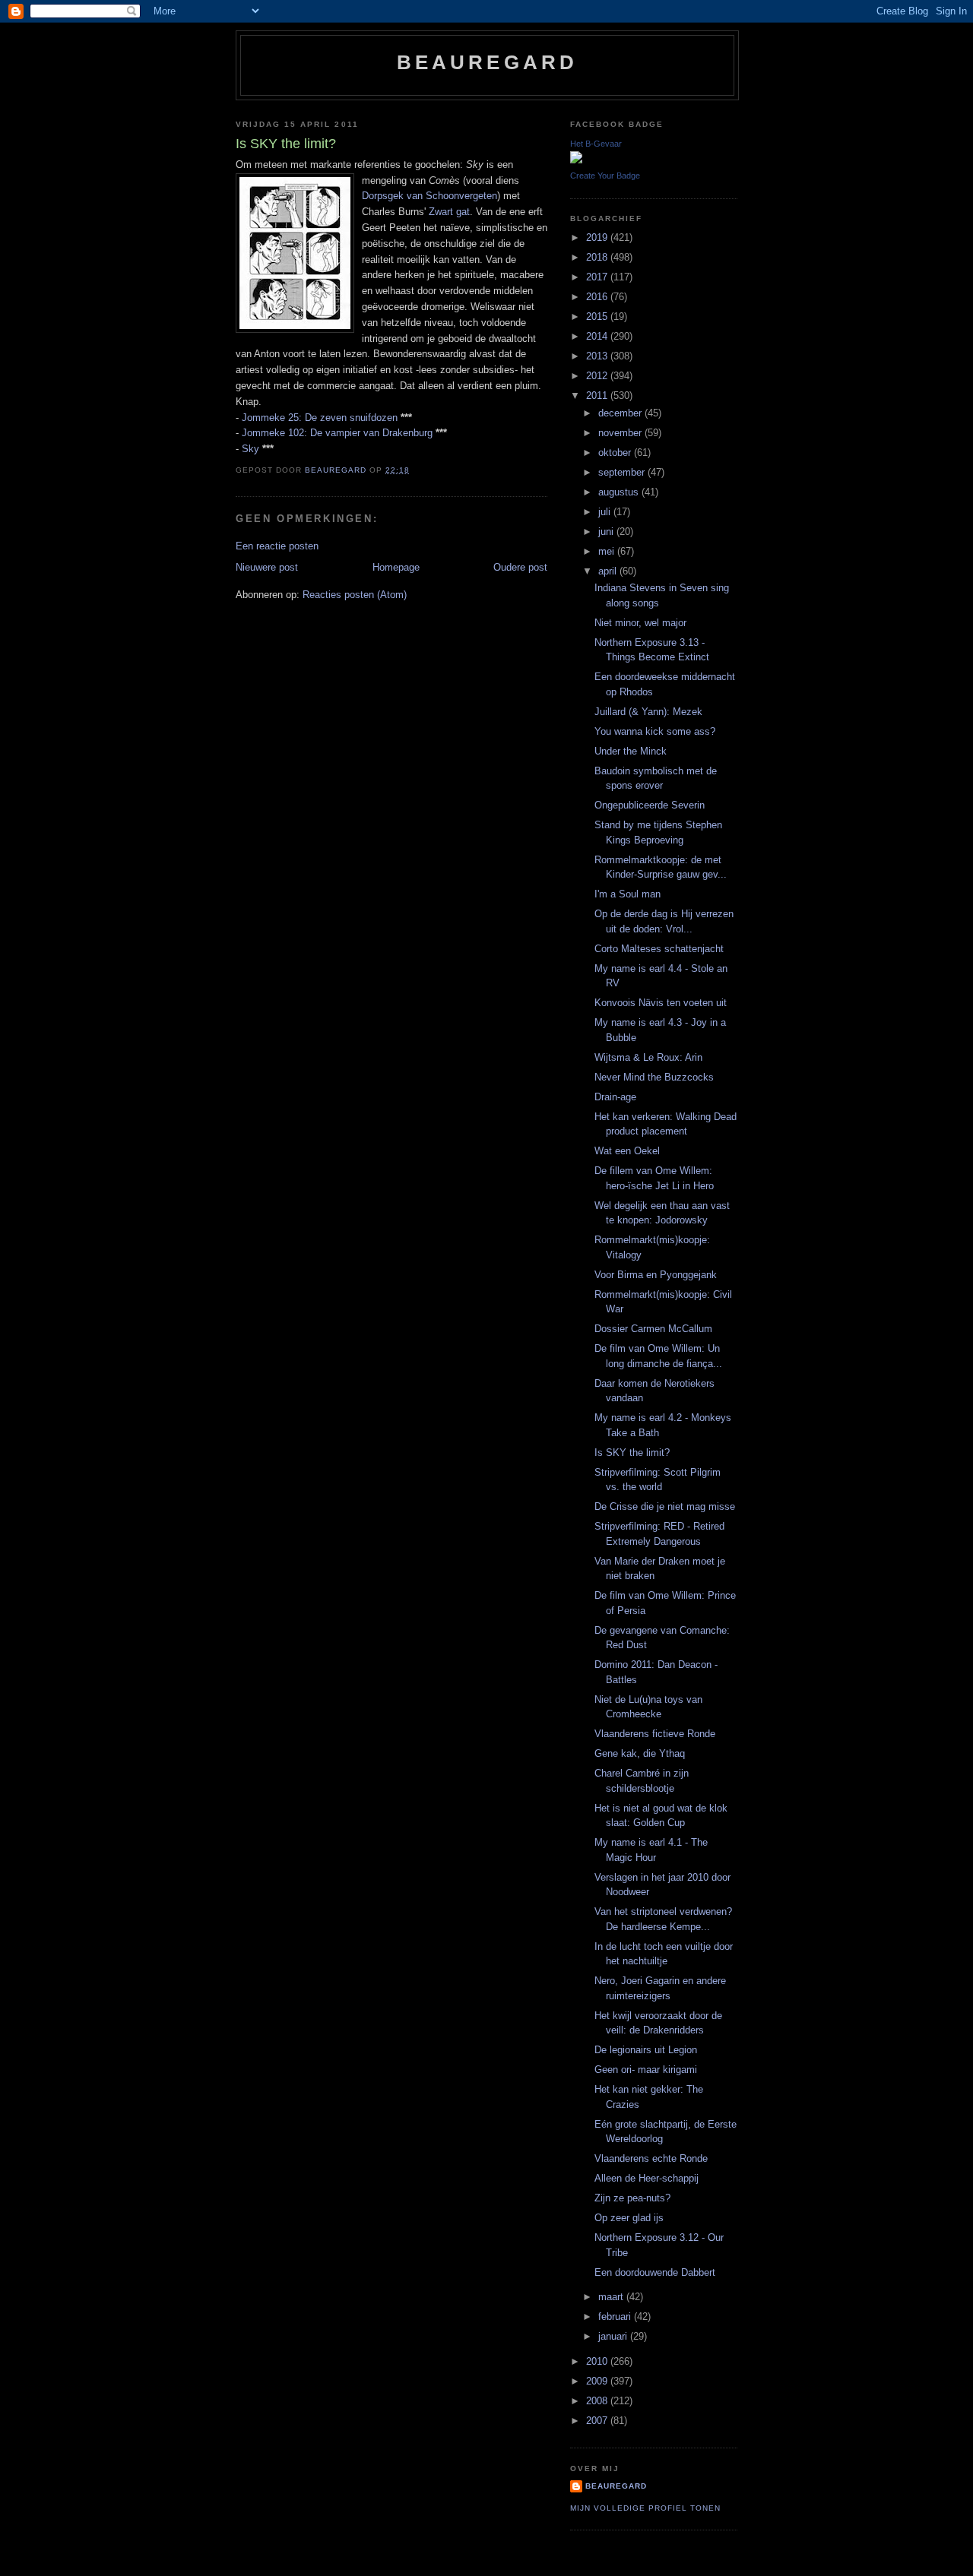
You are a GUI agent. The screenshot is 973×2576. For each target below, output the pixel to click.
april (609, 571)
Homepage (396, 567)
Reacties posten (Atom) (355, 595)
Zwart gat (449, 212)
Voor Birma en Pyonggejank (656, 1275)
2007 (598, 2421)
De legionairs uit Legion (646, 2050)
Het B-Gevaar (596, 144)
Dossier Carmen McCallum (653, 1329)
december (621, 413)
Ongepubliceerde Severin (650, 805)
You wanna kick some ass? (655, 731)
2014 (598, 336)
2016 (598, 297)
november (621, 433)
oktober (616, 453)
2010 (598, 2361)
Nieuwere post (267, 567)
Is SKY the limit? (632, 1453)
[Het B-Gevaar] (576, 160)
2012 (598, 376)
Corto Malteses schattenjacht (659, 949)
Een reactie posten (277, 546)
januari (614, 2336)
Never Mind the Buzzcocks (654, 1077)
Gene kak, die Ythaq (640, 1753)
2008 (598, 2401)
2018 (598, 257)
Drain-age (615, 1097)
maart (612, 2297)
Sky (250, 449)
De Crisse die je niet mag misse (665, 1506)
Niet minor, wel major (640, 623)
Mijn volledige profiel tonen (645, 2508)
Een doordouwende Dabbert (655, 2272)
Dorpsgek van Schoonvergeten (429, 196)
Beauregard (488, 62)
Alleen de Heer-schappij (647, 2178)
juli (606, 512)
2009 (598, 2381)
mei (608, 551)
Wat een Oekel (627, 1151)
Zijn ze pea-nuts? (632, 2198)
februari (616, 2317)
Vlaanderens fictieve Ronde (655, 1734)
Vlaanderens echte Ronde (651, 2158)
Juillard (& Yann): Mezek (648, 712)
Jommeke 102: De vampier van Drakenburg (337, 433)
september (623, 472)
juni (607, 532)
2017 (598, 277)
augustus (620, 492)
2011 (598, 396)
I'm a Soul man (628, 894)
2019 (598, 237)
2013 (598, 356)
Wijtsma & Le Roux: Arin (648, 1057)
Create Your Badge (605, 176)
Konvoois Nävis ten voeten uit (661, 1003)
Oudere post (520, 567)
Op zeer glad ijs (629, 2218)
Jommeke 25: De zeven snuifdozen (320, 418)
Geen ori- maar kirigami (646, 2070)
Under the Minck (631, 751)
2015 (598, 316)
